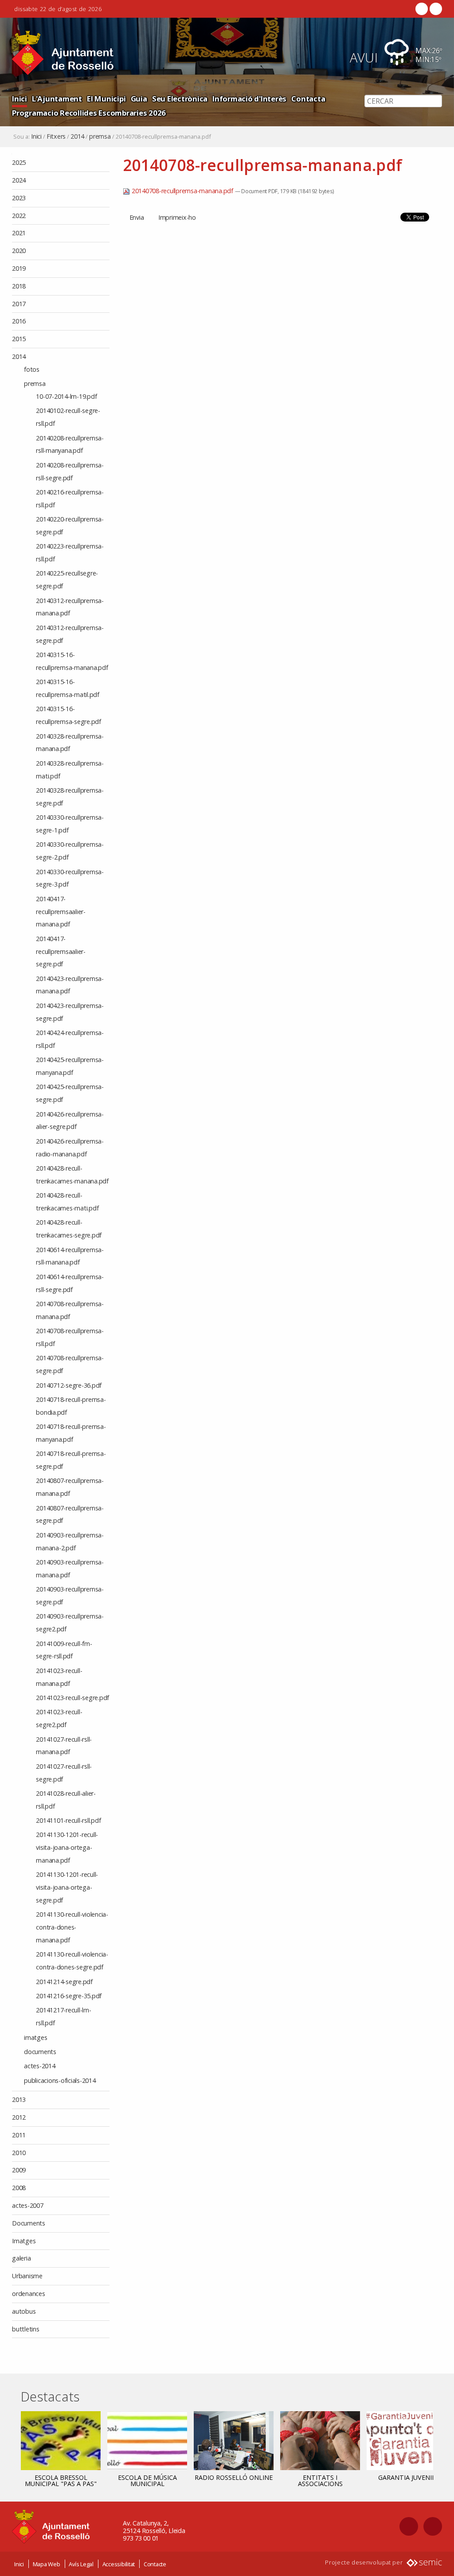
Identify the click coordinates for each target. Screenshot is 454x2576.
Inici (20, 99)
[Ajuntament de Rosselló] (63, 53)
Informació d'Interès (249, 99)
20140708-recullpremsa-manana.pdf (182, 191)
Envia (137, 217)
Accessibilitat (119, 2564)
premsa (100, 136)
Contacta (308, 99)
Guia (139, 99)
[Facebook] (422, 9)
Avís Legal (81, 2564)
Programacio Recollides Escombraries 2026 (89, 113)
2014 (77, 136)
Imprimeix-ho (177, 217)
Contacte (155, 2564)
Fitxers (56, 136)
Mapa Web (47, 2564)
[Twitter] (435, 9)
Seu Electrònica (180, 99)
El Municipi (106, 99)
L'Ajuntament (57, 99)
